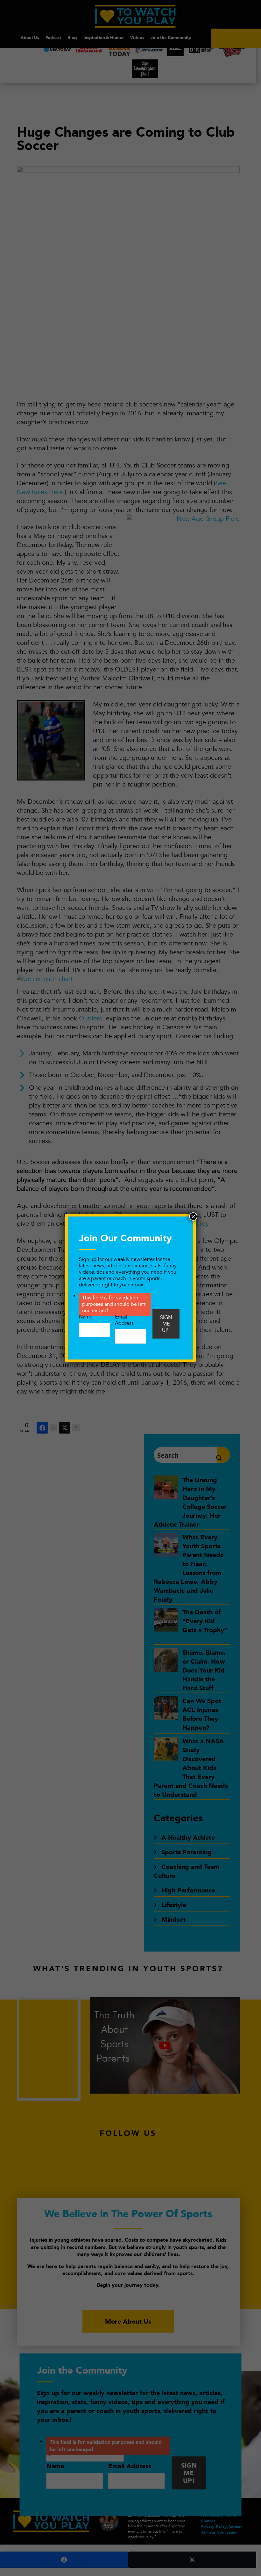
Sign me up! (166, 1324)
